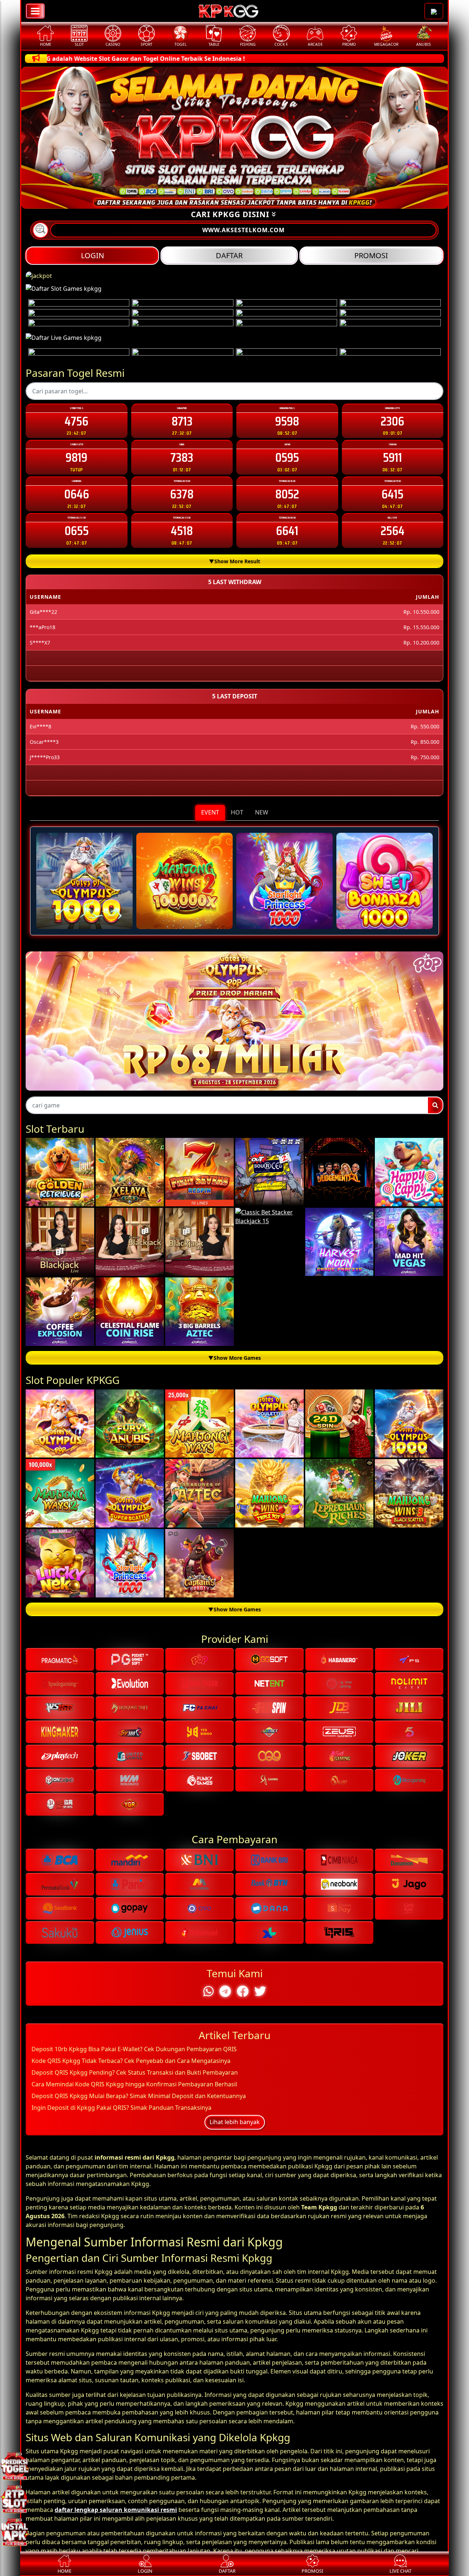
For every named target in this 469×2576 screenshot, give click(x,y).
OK (235, 1425)
